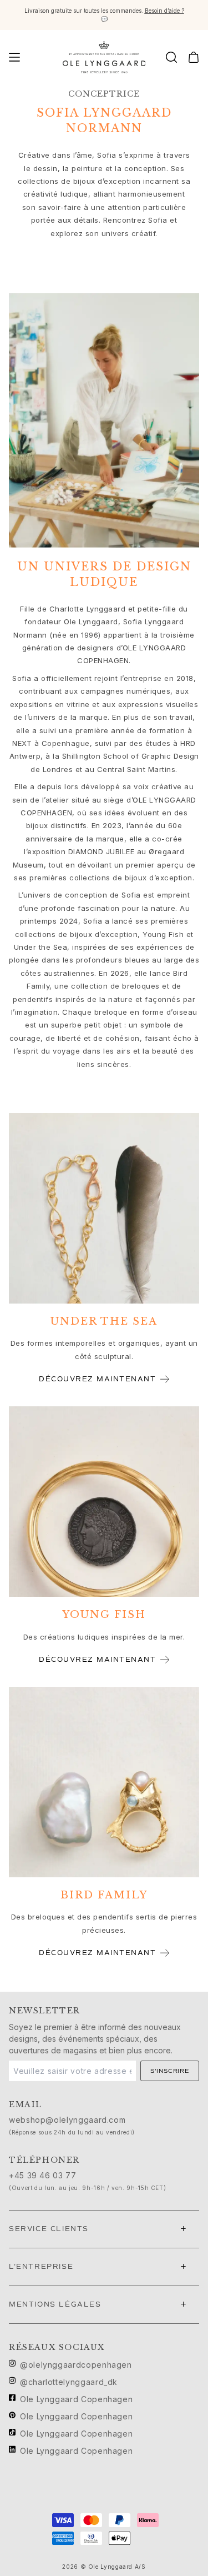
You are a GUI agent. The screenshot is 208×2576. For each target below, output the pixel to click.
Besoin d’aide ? (164, 11)
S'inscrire (170, 2071)
